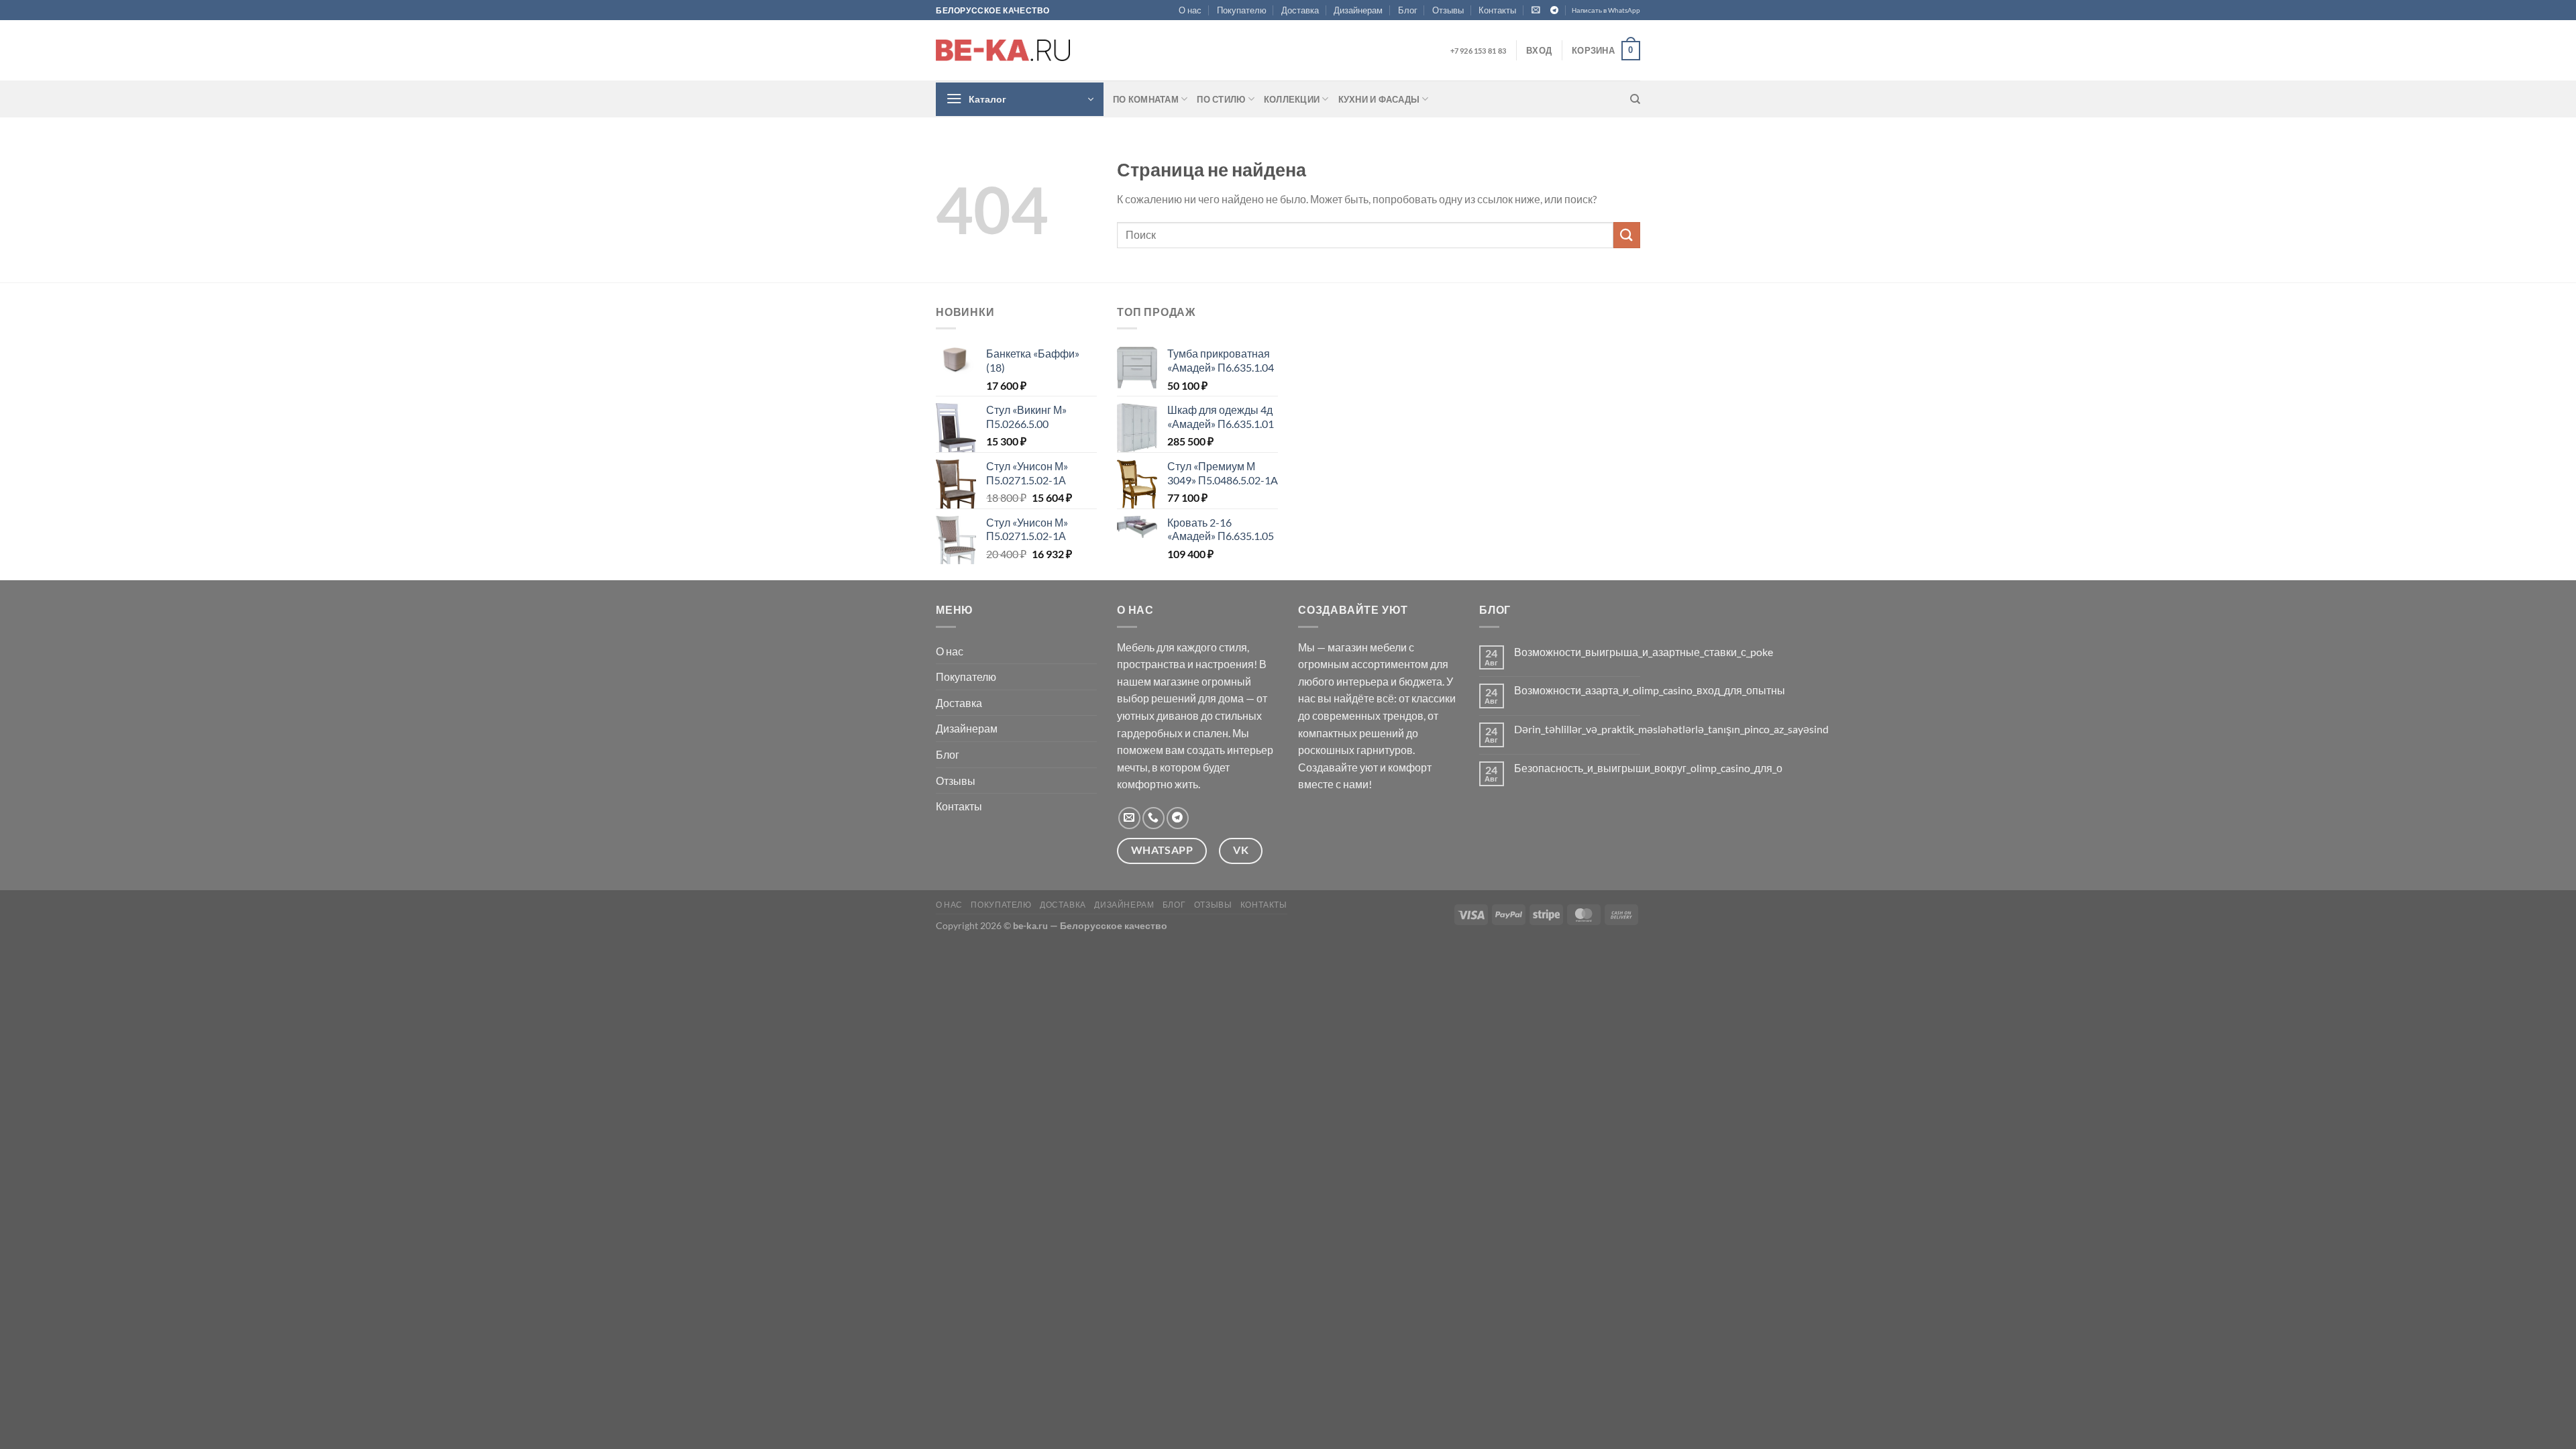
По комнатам (1146, 99)
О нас (1190, 10)
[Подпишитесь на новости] (1536, 10)
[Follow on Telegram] (1554, 11)
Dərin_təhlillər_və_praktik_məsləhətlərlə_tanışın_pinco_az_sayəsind (1671, 729)
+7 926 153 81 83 (1478, 51)
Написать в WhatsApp (1606, 10)
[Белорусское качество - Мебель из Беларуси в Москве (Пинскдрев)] (1003, 50)
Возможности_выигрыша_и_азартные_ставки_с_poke (1644, 652)
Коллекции (1292, 99)
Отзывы (1448, 10)
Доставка (1300, 10)
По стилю (1221, 99)
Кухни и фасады (1379, 99)
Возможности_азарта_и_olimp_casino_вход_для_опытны (1650, 690)
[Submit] (1627, 235)
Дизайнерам (1358, 10)
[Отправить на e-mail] (1129, 818)
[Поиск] (1635, 99)
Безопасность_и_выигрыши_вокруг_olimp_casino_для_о (1648, 768)
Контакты (1497, 10)
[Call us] (1153, 818)
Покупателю (1242, 10)
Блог (1408, 10)
